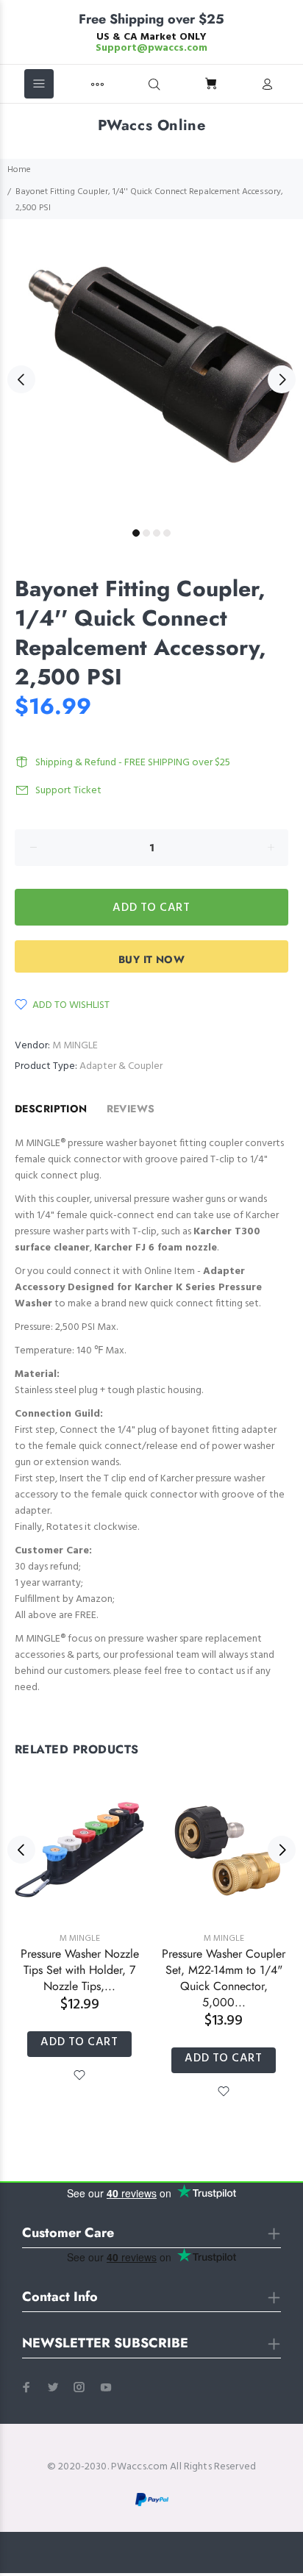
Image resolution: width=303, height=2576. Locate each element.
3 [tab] (157, 533)
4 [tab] (167, 533)
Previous (21, 379)
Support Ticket (68, 791)
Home (19, 170)
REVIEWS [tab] (131, 1109)
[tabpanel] (151, 371)
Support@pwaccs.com (151, 48)
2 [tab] (146, 533)
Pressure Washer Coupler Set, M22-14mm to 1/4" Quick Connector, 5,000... (224, 1978)
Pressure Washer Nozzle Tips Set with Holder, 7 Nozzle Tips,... (80, 1970)
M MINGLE (75, 1046)
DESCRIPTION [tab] (51, 1109)
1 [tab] (136, 533)
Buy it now (151, 959)
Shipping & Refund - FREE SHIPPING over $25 (133, 763)
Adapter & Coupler (121, 1066)
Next (282, 379)
